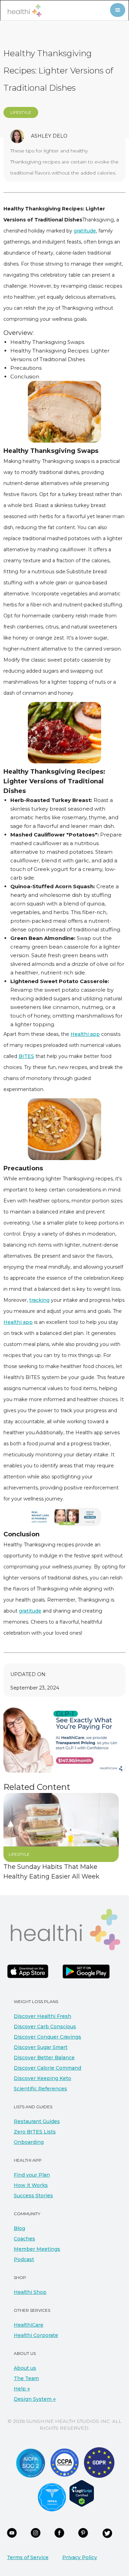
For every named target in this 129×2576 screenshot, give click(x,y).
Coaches (24, 2239)
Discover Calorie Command (47, 2068)
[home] (23, 11)
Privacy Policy (80, 2557)
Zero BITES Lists (35, 2132)
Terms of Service (28, 2557)
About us (25, 2368)
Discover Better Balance (44, 2058)
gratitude (85, 231)
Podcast (24, 2259)
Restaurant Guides (37, 2121)
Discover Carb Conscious (45, 2027)
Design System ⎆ (35, 2399)
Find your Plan (32, 2175)
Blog (19, 2228)
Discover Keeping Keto (42, 2078)
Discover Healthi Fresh (42, 2016)
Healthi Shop (30, 2292)
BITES (26, 1056)
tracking (39, 1300)
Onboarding (29, 2142)
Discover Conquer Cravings (47, 2037)
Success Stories (33, 2196)
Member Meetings (37, 2249)
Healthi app (85, 1034)
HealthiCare (29, 2325)
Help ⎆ (22, 2389)
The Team (26, 2378)
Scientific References (40, 2089)
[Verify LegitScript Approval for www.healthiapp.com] (82, 2493)
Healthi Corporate (36, 2335)
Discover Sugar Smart (41, 2047)
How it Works (31, 2185)
